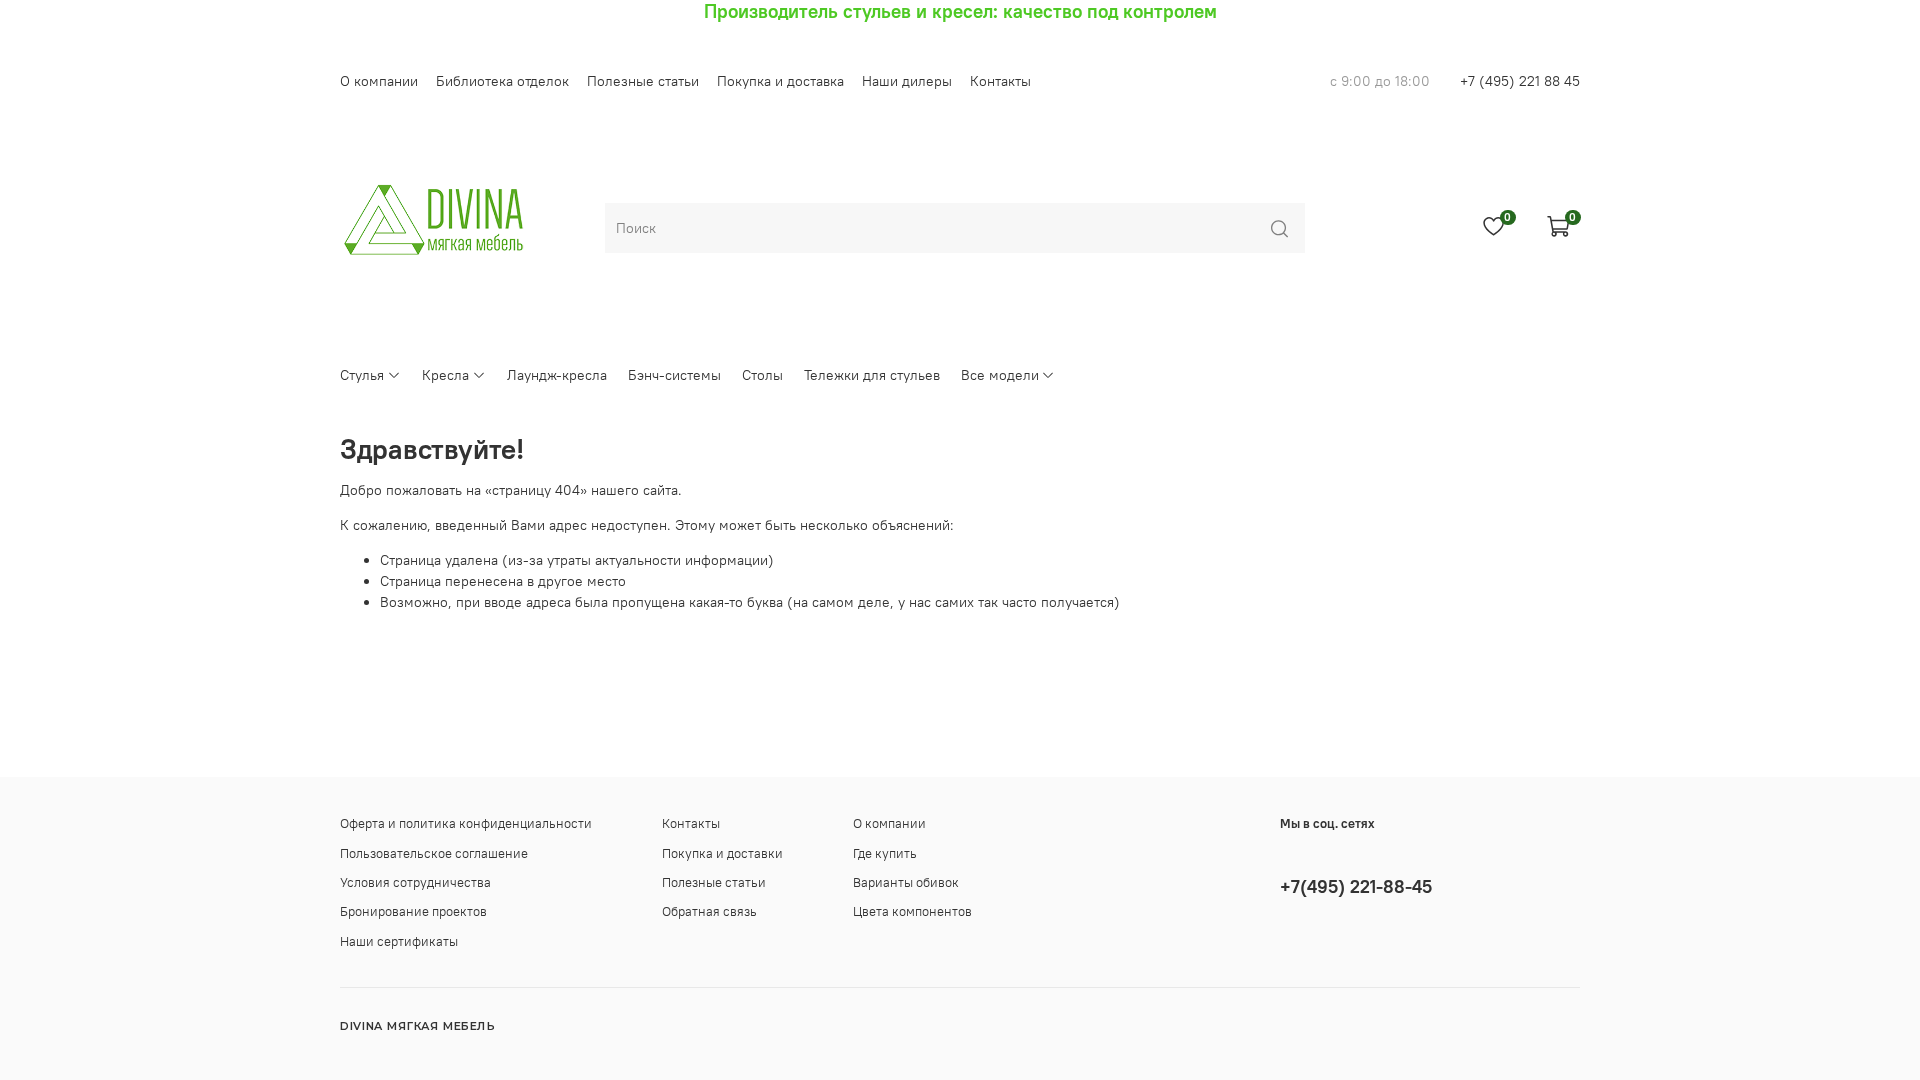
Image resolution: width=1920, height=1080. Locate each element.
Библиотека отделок (502, 81)
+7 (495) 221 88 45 (1520, 81)
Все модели (1000, 375)
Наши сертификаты (399, 941)
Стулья (362, 375)
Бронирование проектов (413, 911)
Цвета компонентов (912, 911)
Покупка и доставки (722, 853)
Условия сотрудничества (415, 882)
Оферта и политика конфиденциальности (466, 823)
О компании (379, 81)
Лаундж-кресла (557, 375)
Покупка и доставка (780, 81)
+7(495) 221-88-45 (1356, 886)
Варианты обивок (906, 882)
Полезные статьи (643, 81)
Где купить (885, 853)
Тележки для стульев (872, 375)
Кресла (445, 375)
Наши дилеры (907, 81)
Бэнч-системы (674, 375)
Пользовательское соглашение (434, 853)
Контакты (1000, 81)
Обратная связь (709, 911)
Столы (762, 375)
